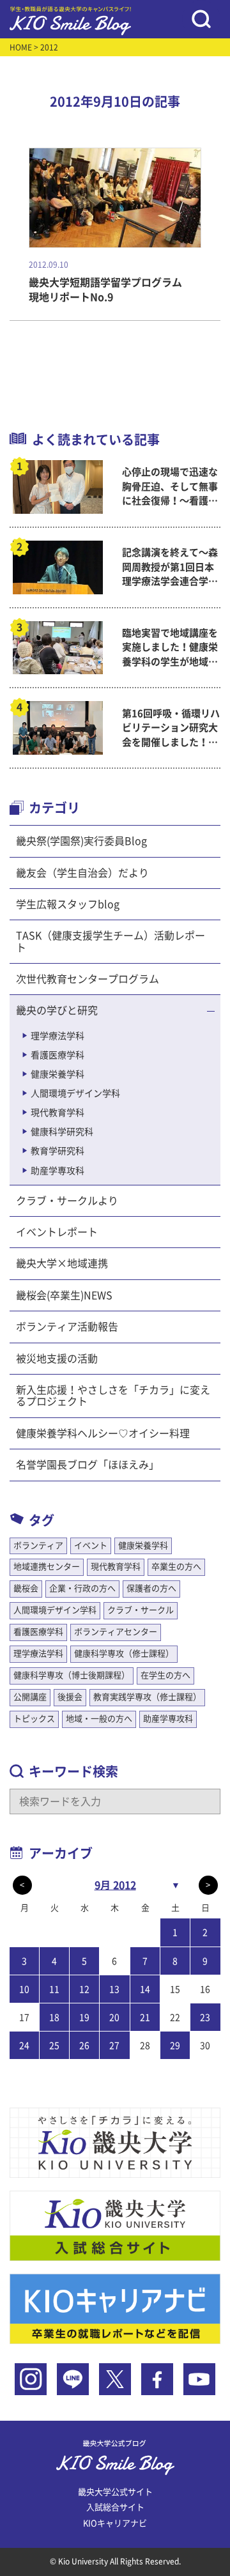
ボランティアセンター (116, 1632)
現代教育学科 (57, 1113)
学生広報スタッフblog (68, 904)
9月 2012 (115, 1885)
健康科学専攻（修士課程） (124, 1654)
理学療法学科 (57, 1036)
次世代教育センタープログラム (88, 979)
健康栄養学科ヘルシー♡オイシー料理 (103, 1433)
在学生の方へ (165, 1675)
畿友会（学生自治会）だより (82, 873)
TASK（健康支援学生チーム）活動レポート (111, 941)
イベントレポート (57, 1232)
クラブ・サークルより (67, 1201)
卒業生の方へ (176, 1567)
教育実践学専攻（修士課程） (147, 1697)
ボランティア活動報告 (67, 1327)
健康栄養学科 (57, 1074)
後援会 (70, 1697)
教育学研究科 (57, 1151)
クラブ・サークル (141, 1610)
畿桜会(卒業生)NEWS (64, 1295)
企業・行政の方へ (82, 1588)
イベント (91, 1546)
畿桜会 (26, 1588)
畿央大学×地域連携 (62, 1263)
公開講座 (30, 1697)
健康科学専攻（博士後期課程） (72, 1675)
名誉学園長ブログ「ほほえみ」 (88, 1465)
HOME (21, 47)
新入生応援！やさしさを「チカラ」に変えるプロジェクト (113, 1396)
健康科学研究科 (62, 1132)
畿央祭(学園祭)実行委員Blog (81, 841)
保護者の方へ (151, 1588)
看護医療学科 (57, 1055)
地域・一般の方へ (99, 1719)
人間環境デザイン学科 (75, 1093)
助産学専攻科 (57, 1171)
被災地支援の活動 (57, 1359)
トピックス (34, 1719)
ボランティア (38, 1546)
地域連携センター (47, 1567)
